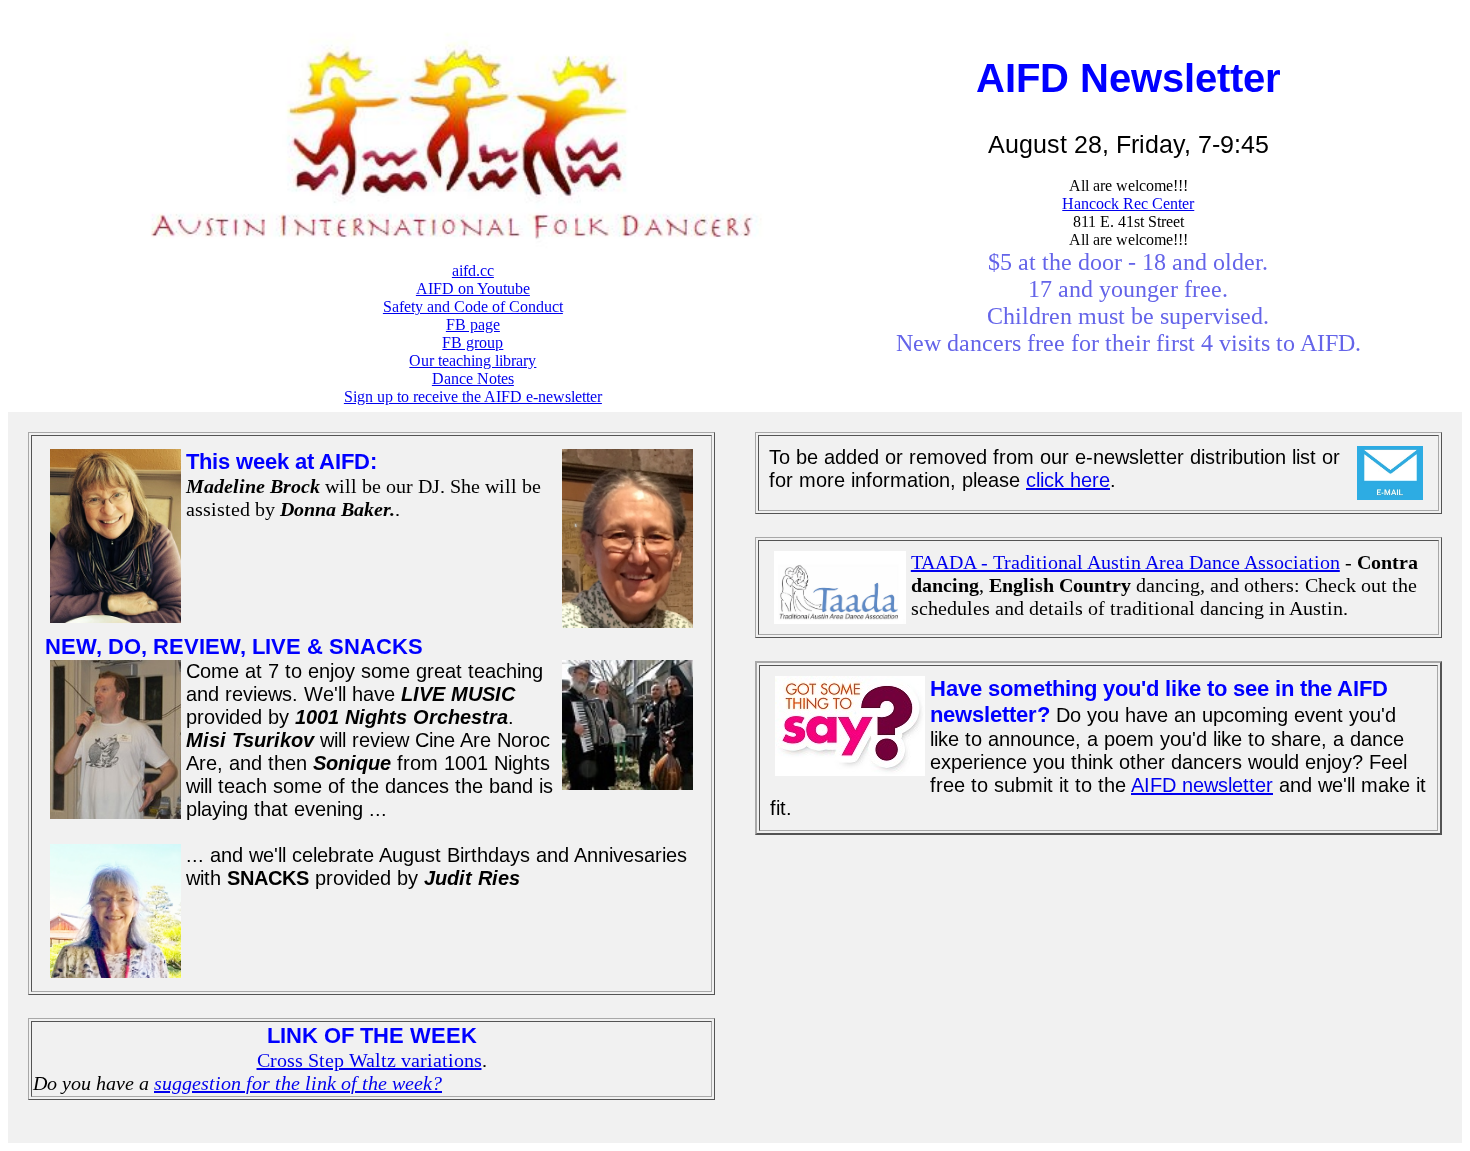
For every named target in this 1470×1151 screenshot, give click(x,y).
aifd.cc (473, 270)
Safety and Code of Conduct (473, 306)
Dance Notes (473, 378)
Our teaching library (472, 360)
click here (1068, 480)
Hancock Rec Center (1128, 203)
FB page (473, 324)
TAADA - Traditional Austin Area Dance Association (1125, 562)
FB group (472, 342)
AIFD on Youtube (473, 288)
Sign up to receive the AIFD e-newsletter (473, 396)
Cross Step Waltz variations (369, 1060)
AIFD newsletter (1202, 785)
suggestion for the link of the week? (298, 1083)
